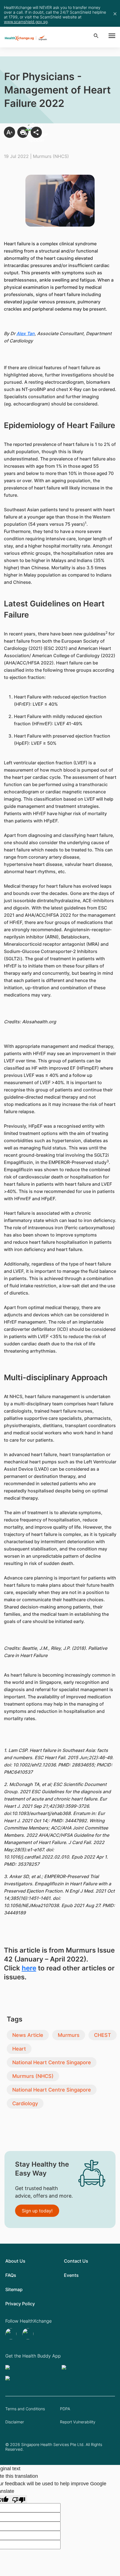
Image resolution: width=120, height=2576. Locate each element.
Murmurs (69, 2035)
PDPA (65, 2409)
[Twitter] (12, 2334)
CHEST (103, 2035)
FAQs (11, 2275)
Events (71, 2275)
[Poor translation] (19, 2499)
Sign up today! (37, 2211)
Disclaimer (15, 2422)
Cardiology (25, 2103)
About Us (15, 2261)
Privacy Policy (20, 2304)
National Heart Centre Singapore (52, 2062)
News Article (28, 2035)
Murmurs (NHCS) (33, 2076)
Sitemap (14, 2289)
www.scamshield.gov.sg (26, 22)
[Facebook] (29, 2334)
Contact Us (76, 2261)
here (29, 1968)
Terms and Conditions (25, 2409)
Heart (19, 2049)
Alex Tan (26, 333)
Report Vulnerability (78, 2422)
